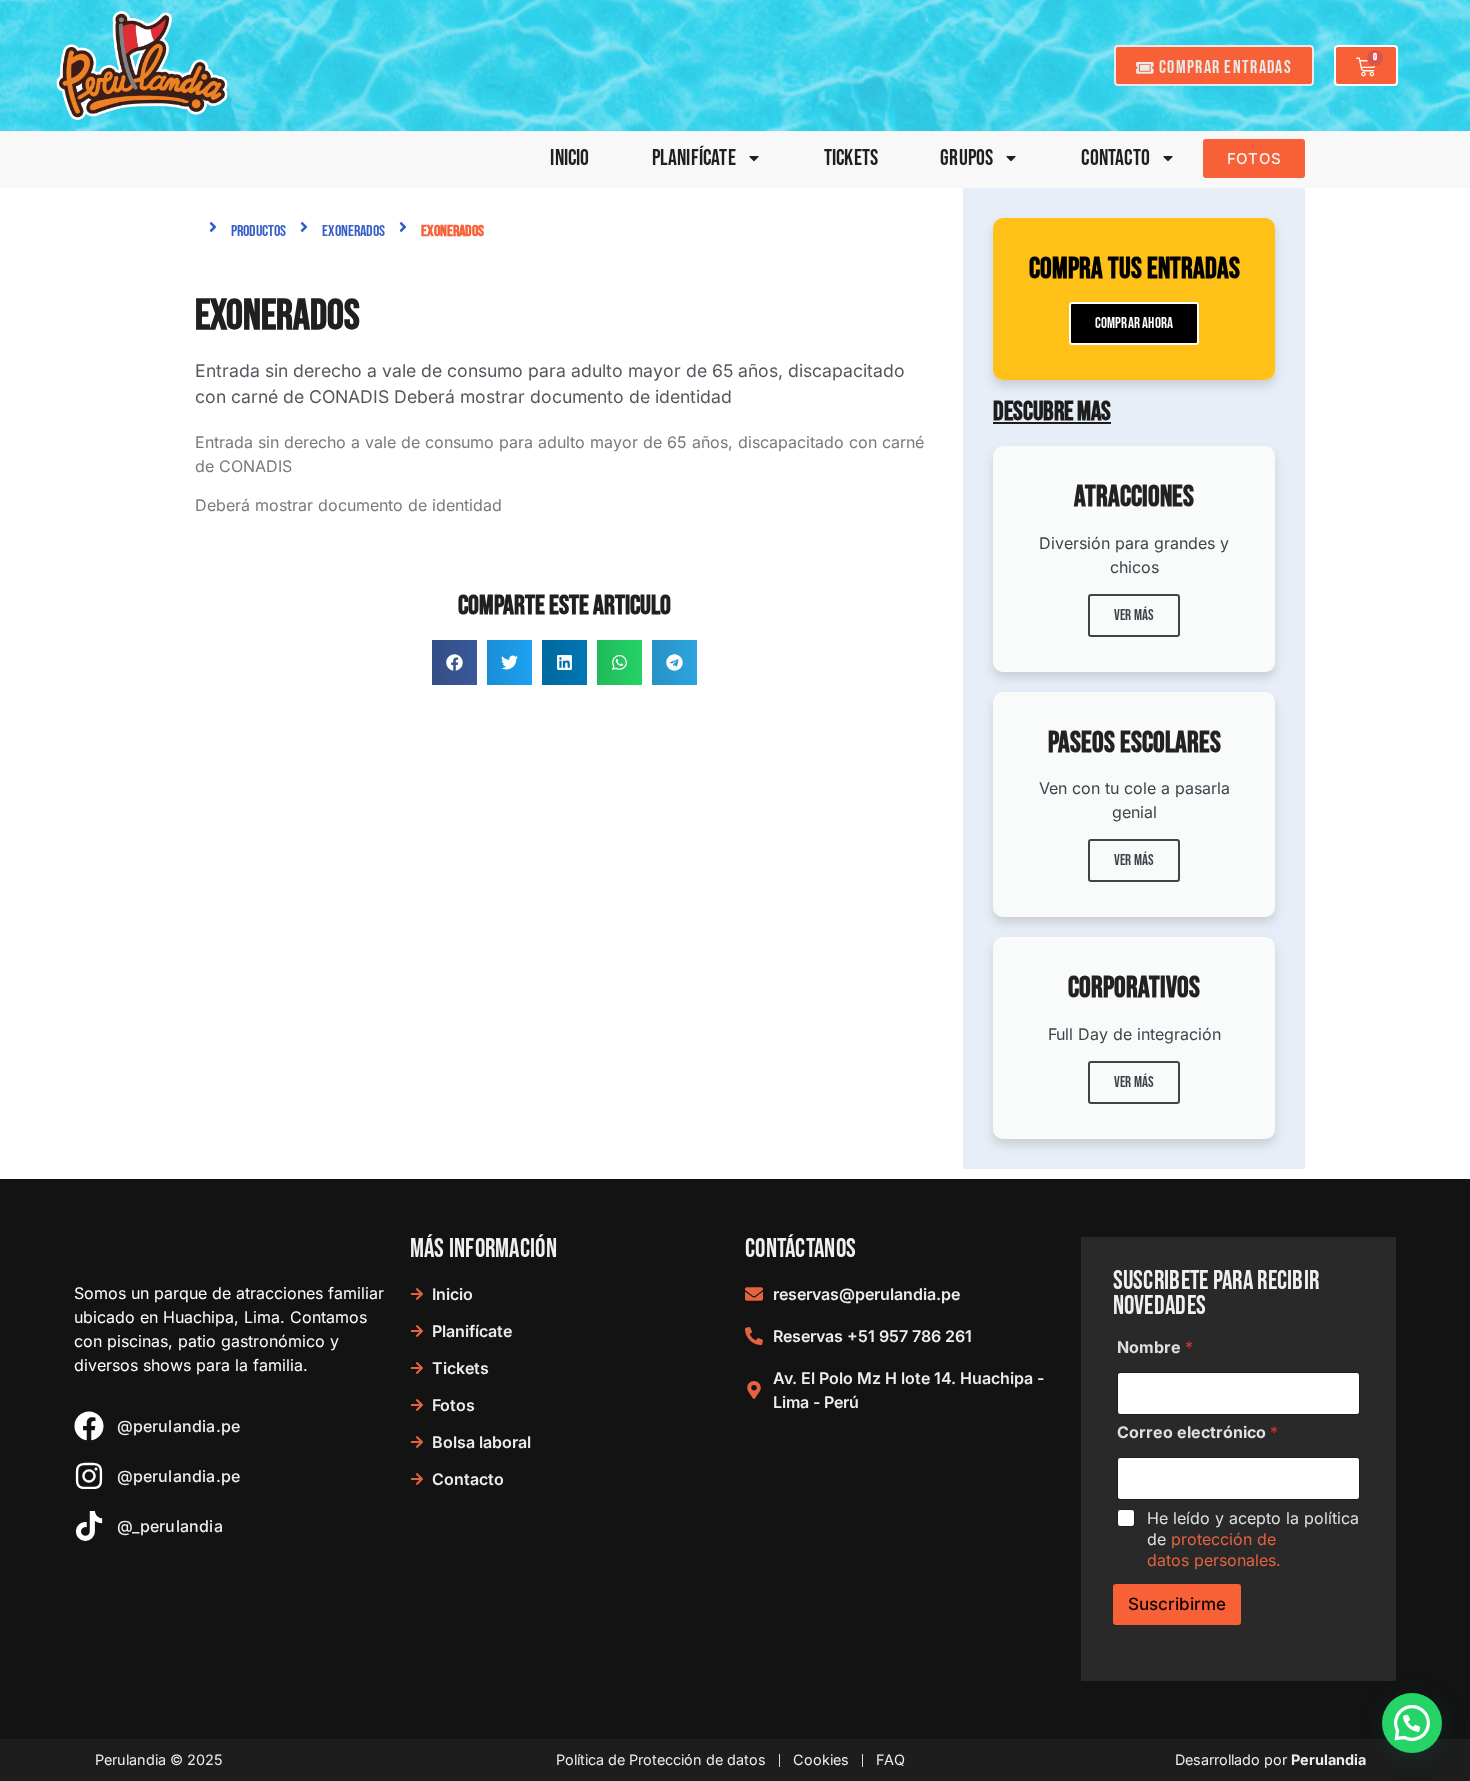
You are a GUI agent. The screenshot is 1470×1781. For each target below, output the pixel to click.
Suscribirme (1177, 1604)
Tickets (851, 158)
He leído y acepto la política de (1253, 1539)
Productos (258, 231)
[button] (454, 662)
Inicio (569, 158)
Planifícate (694, 158)
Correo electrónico (1197, 1432)
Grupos (966, 158)
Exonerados (353, 231)
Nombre (1155, 1347)
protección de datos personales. (1214, 1549)
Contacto (1115, 158)
